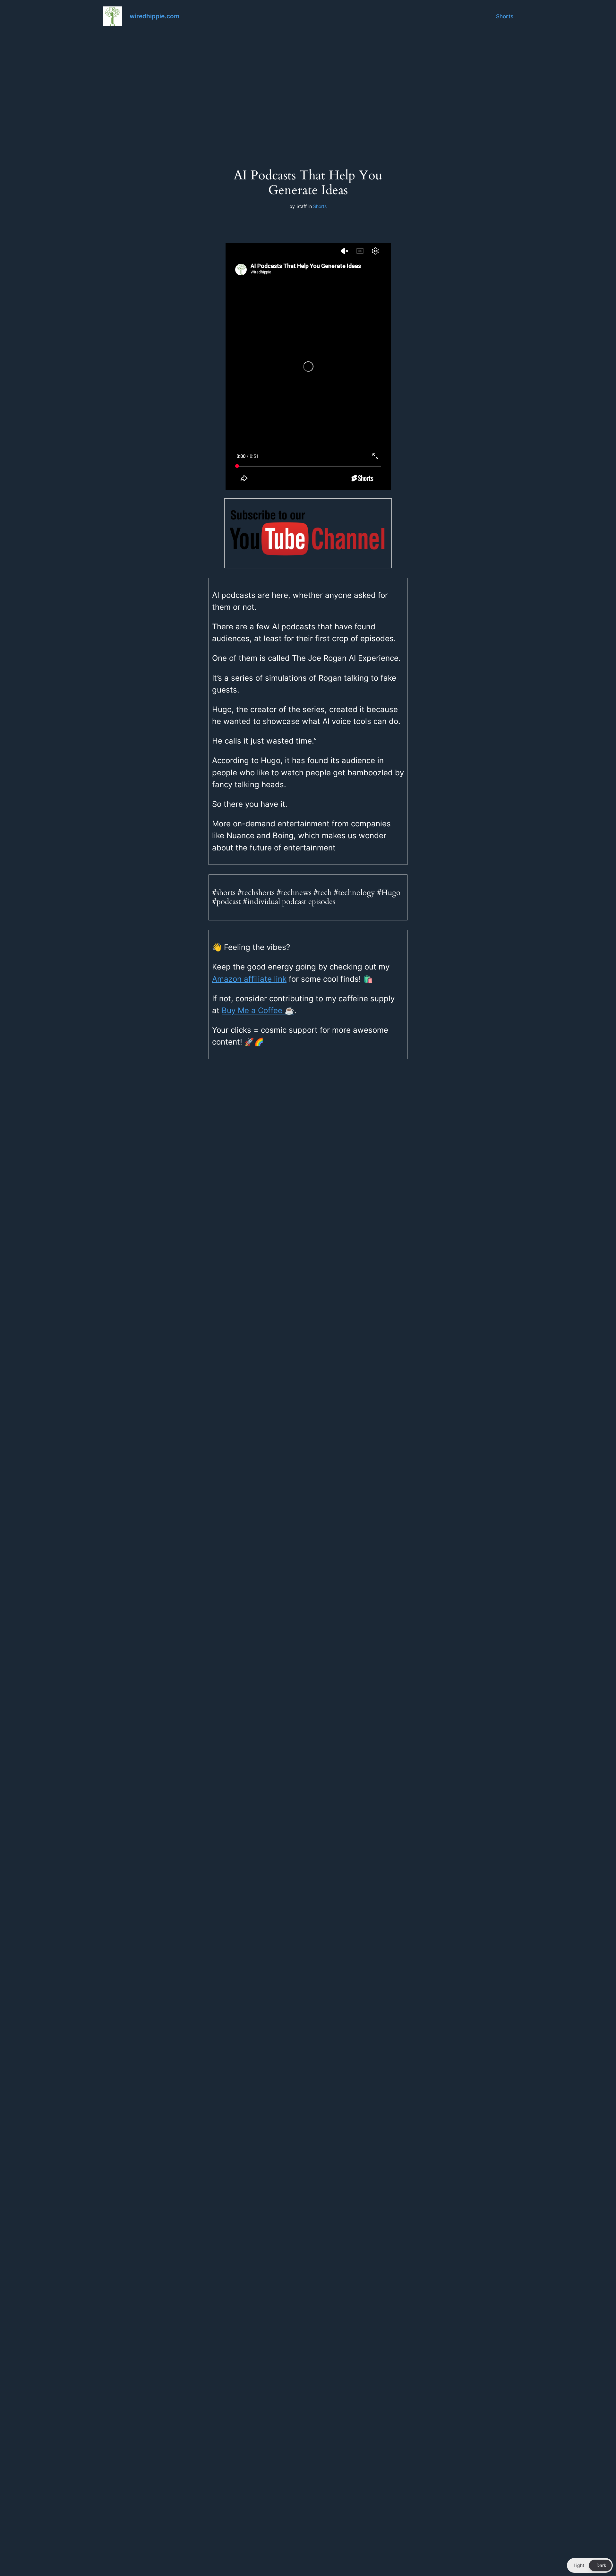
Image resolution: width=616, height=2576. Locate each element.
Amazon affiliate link (249, 979)
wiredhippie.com (154, 16)
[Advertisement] (308, 84)
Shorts (505, 16)
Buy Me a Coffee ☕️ (258, 1010)
